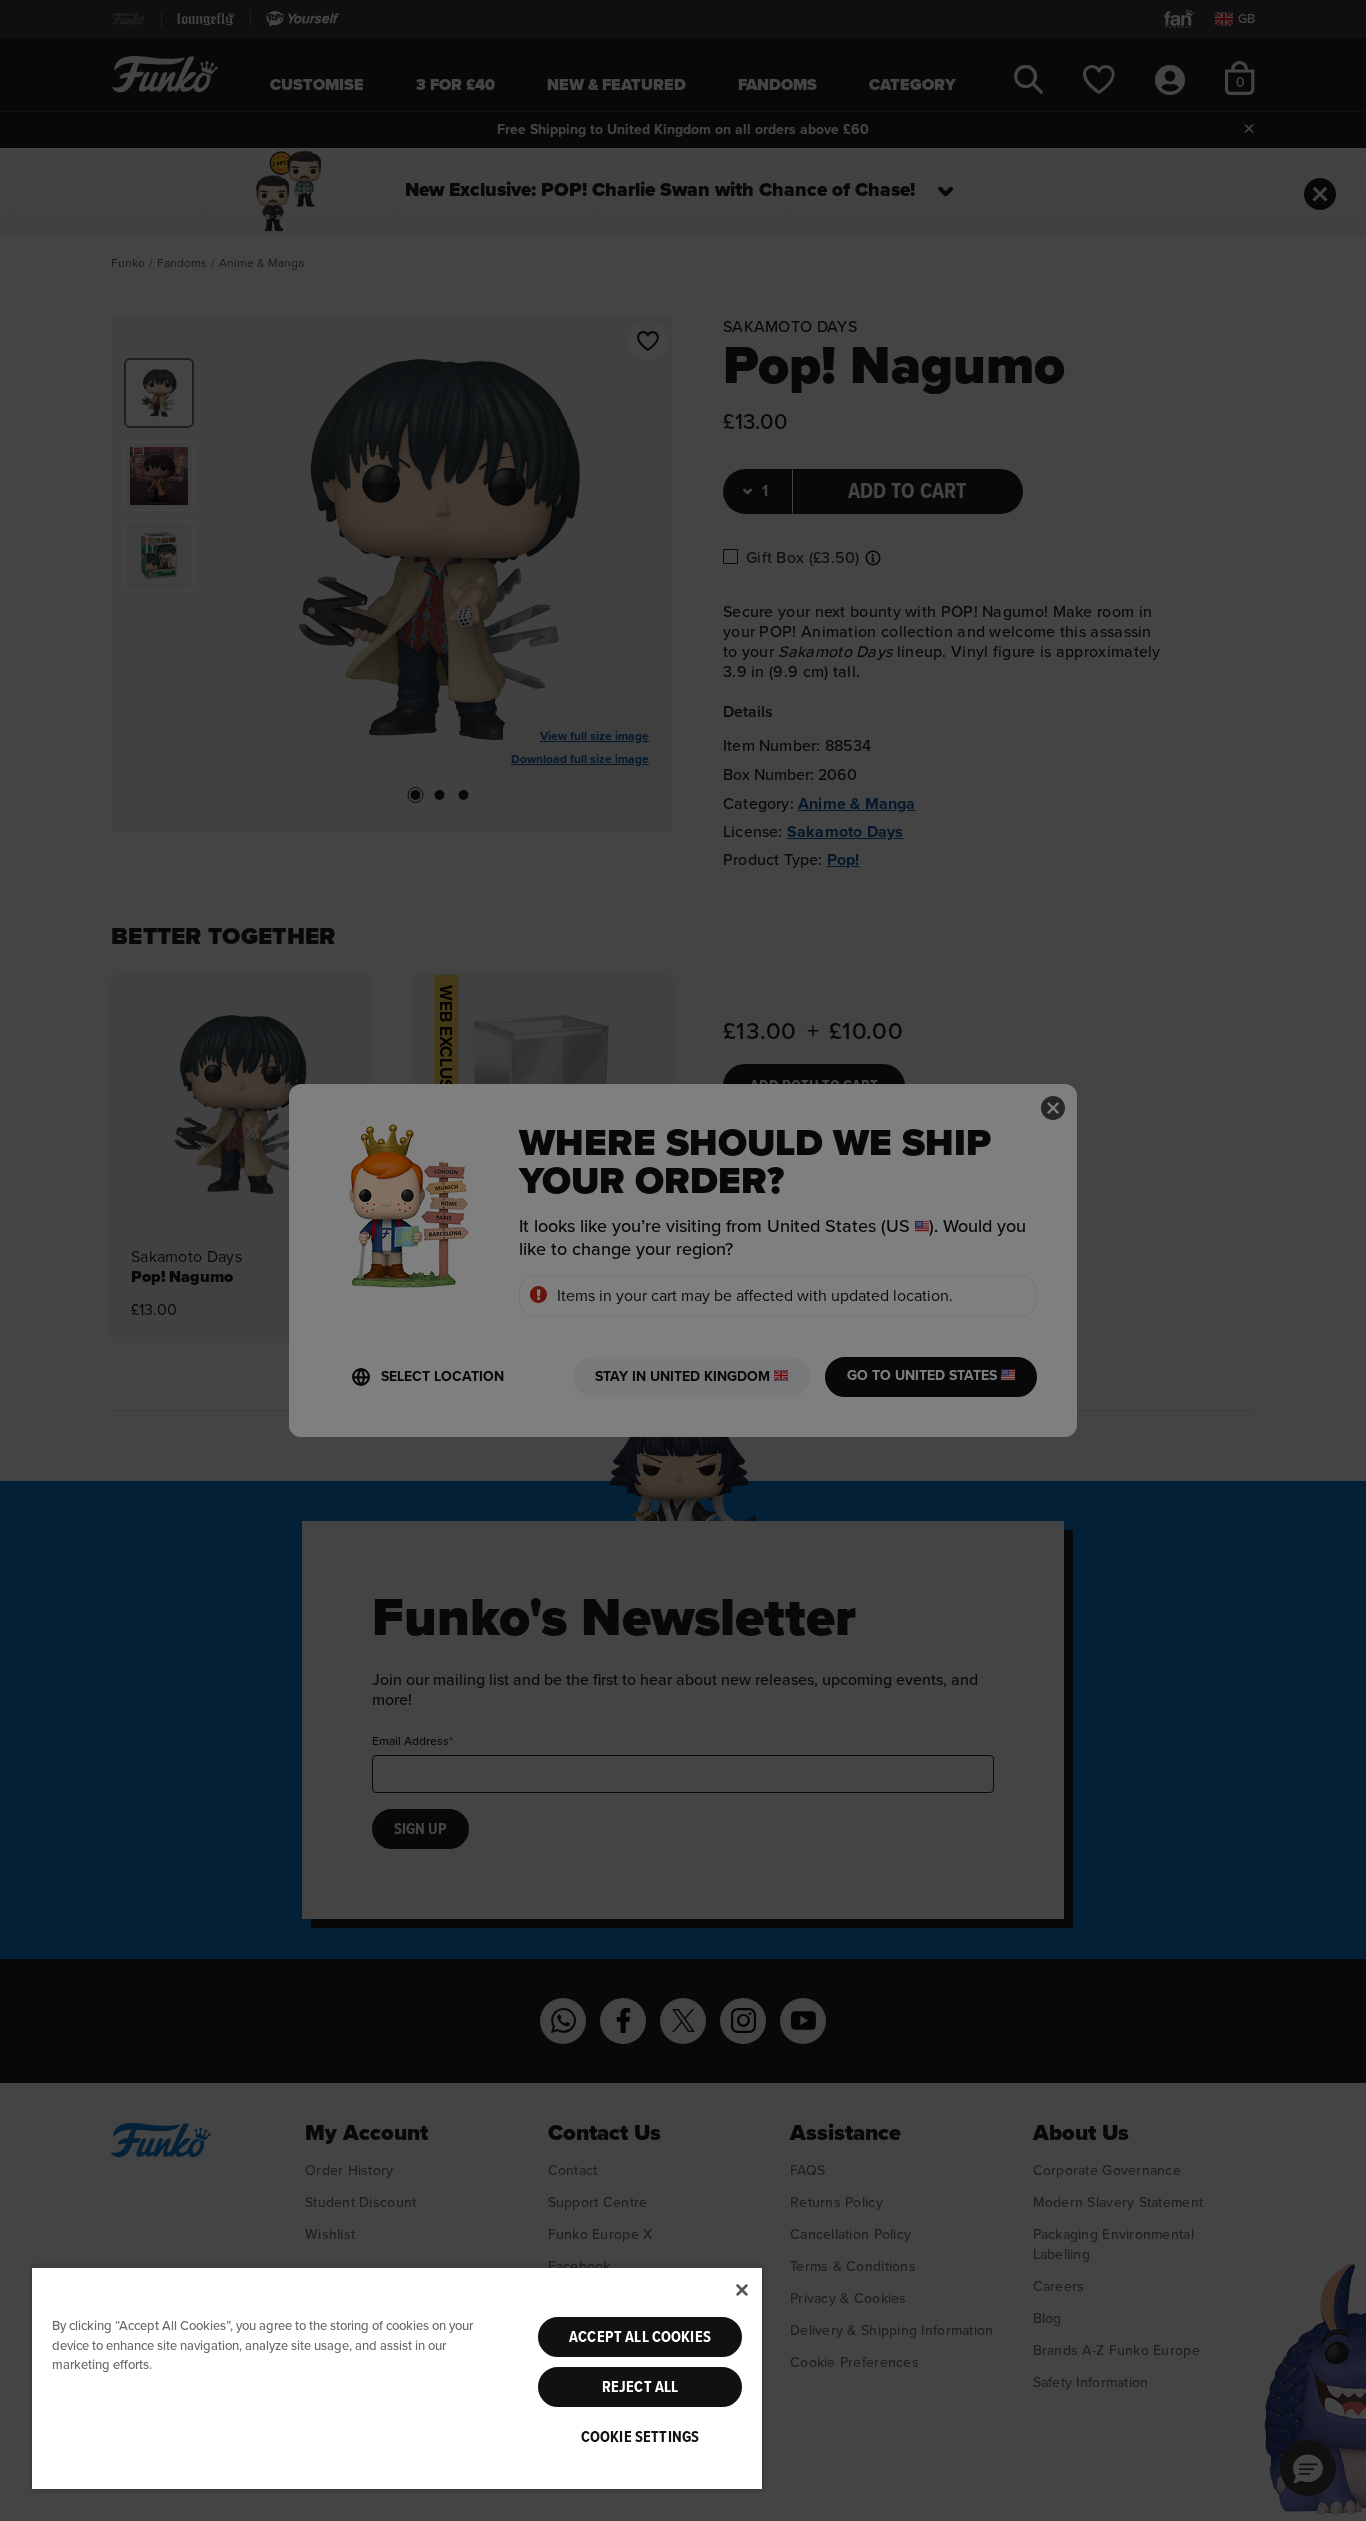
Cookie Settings (640, 2437)
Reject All (640, 2387)
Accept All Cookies (640, 2337)
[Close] (742, 2290)
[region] (397, 2377)
